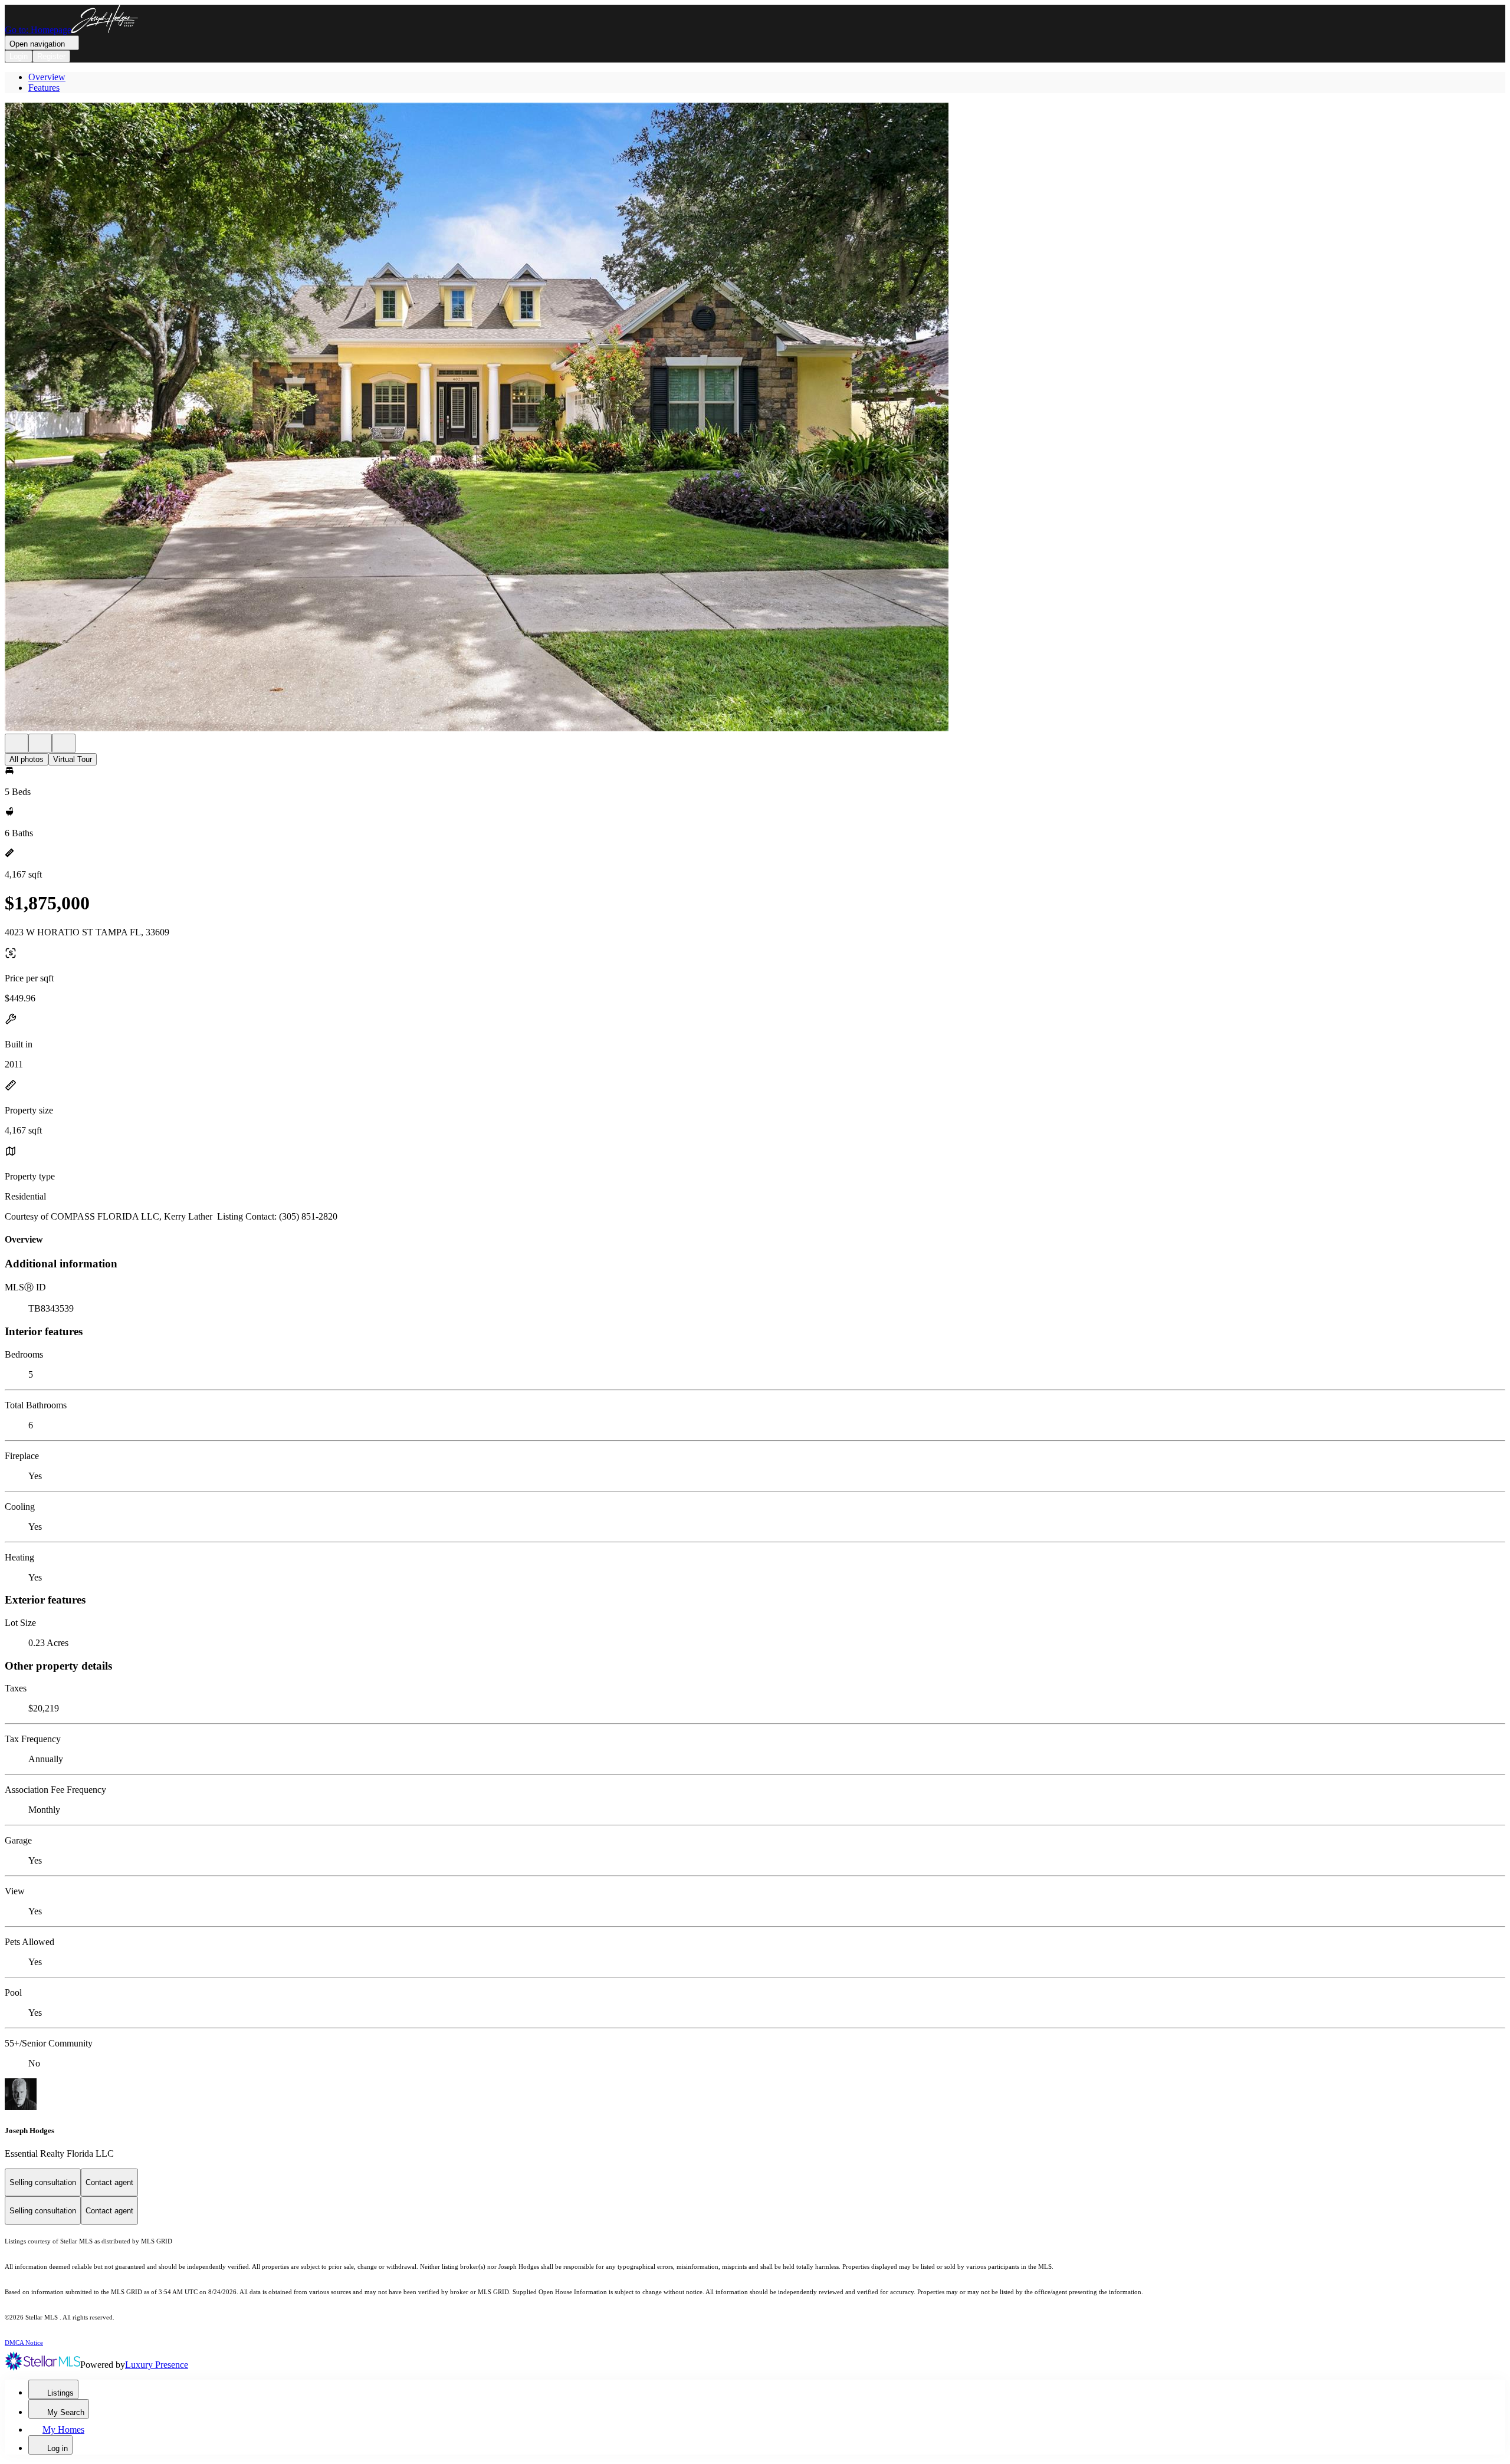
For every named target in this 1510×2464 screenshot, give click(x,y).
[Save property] (40, 743)
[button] (755, 418)
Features (44, 88)
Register (51, 56)
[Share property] (64, 743)
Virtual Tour (73, 759)
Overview (47, 77)
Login (19, 56)
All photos (27, 759)
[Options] (17, 743)
